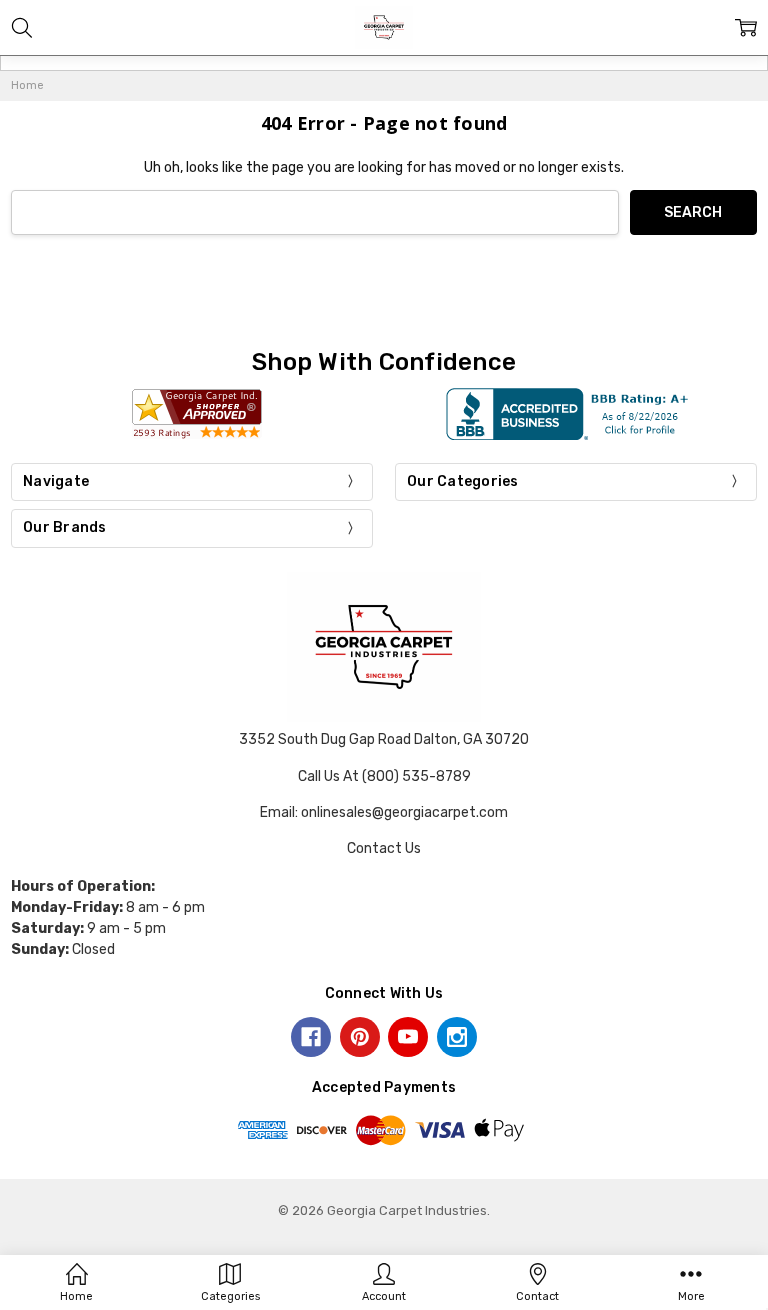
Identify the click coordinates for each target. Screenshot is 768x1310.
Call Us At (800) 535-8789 (384, 776)
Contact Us (384, 848)
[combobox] (315, 212)
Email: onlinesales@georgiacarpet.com (384, 812)
